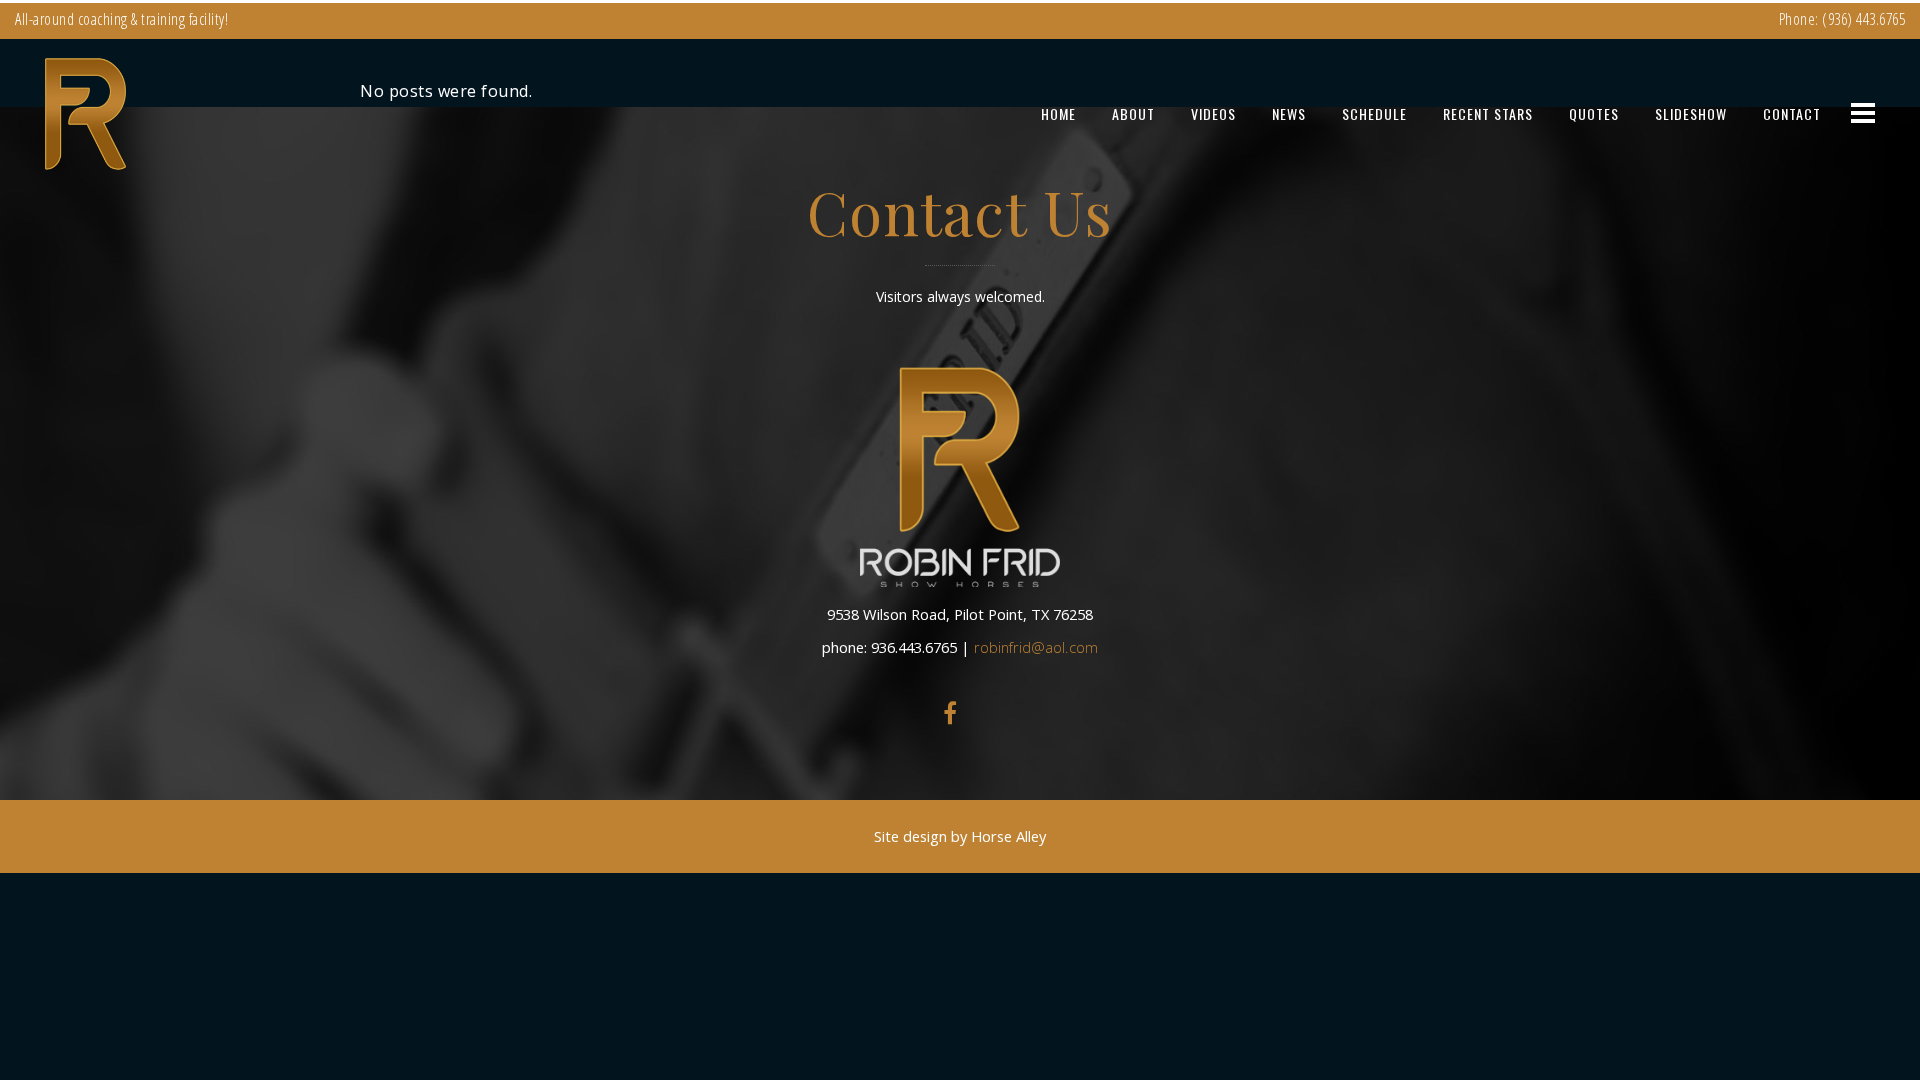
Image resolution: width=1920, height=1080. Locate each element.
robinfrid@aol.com (1036, 647)
